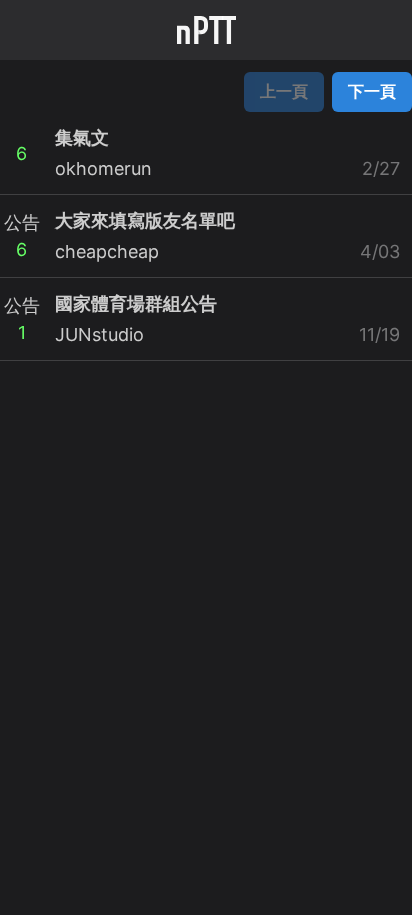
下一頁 (372, 91)
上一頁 (284, 91)
